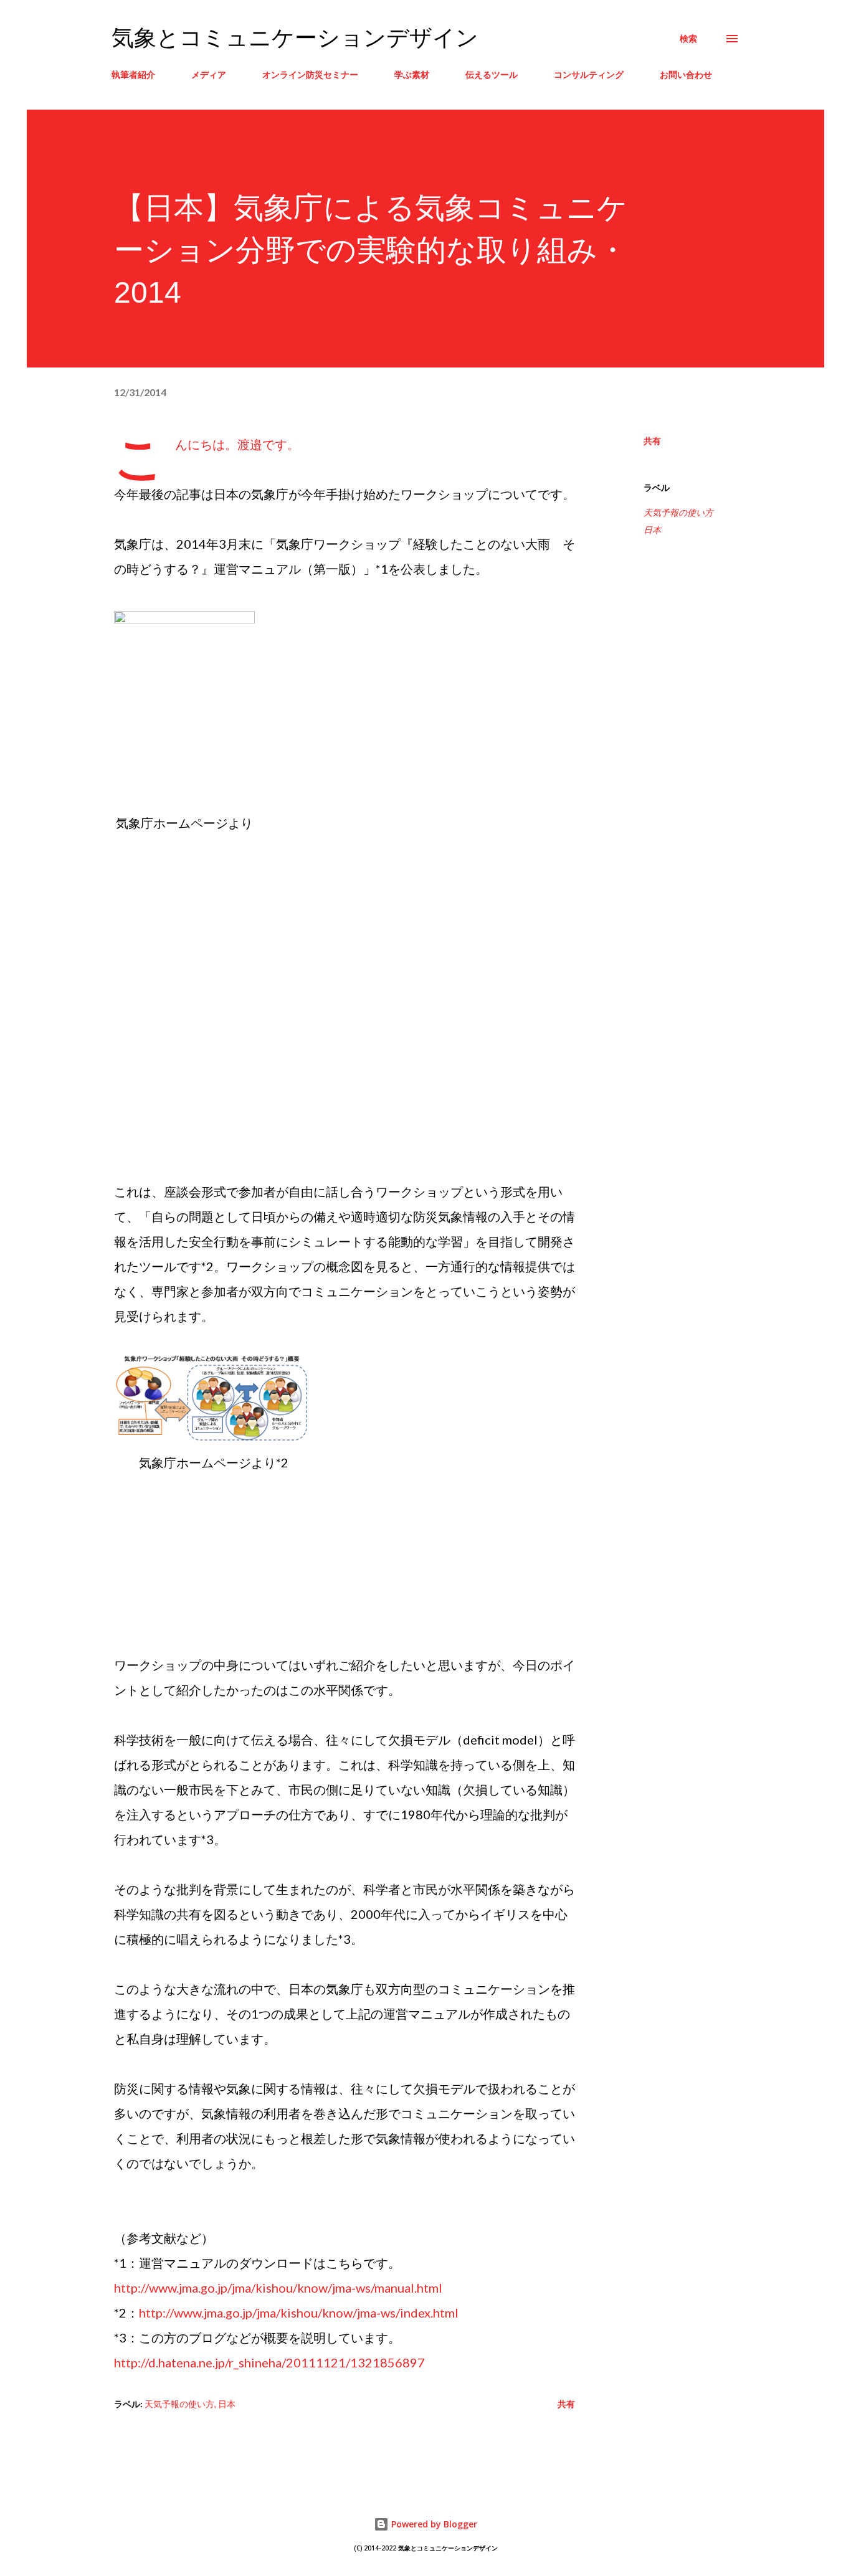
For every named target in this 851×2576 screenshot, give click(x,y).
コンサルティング (589, 74)
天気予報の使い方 (678, 512)
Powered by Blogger (433, 2524)
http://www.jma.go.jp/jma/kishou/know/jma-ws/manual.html (278, 2288)
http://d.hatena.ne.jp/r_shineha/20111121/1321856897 (269, 2362)
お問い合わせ (686, 74)
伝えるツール (492, 74)
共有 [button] (652, 441)
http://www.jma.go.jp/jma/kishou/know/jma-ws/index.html (299, 2313)
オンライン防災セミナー (310, 74)
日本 (652, 530)
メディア (209, 74)
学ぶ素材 (412, 74)
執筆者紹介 (133, 74)
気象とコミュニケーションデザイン (295, 38)
